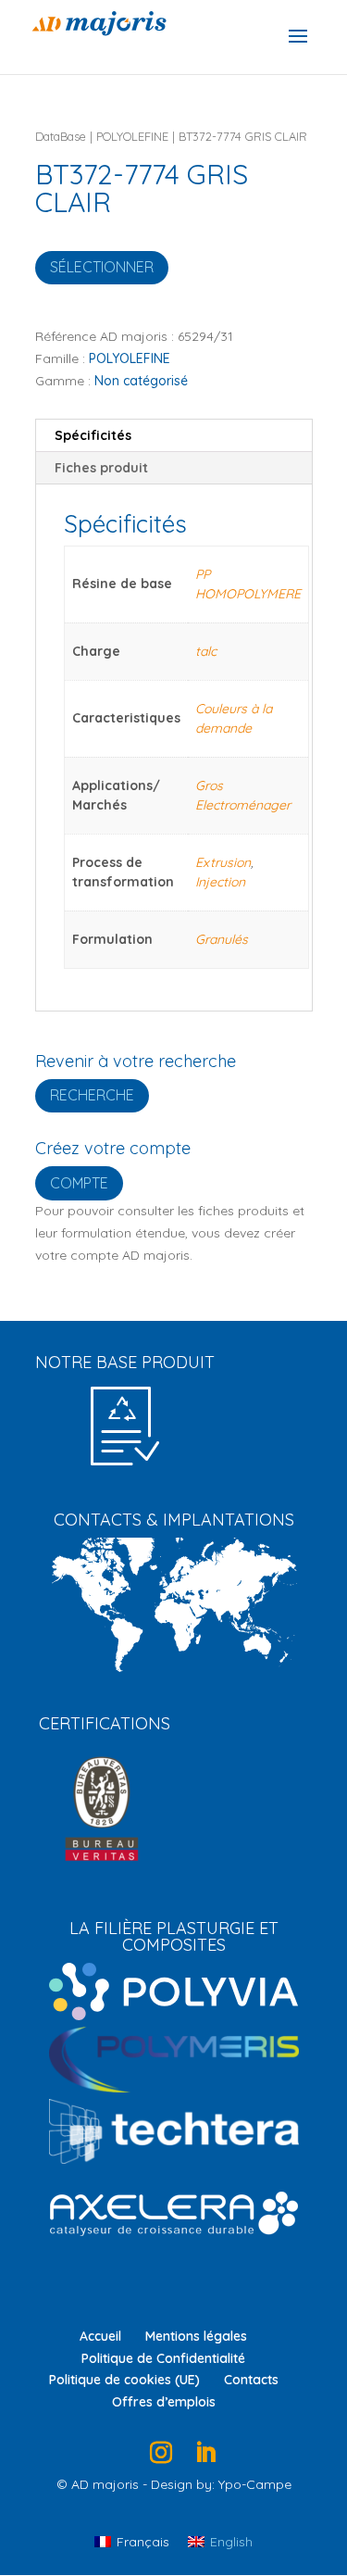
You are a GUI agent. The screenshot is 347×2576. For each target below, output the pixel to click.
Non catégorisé (141, 381)
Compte (79, 1183)
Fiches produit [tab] (101, 468)
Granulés (222, 939)
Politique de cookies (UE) (124, 2380)
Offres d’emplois (164, 2402)
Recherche (92, 1095)
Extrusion (223, 862)
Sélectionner (102, 267)
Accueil (100, 2336)
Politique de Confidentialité (163, 2358)
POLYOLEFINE (132, 136)
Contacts (251, 2380)
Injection (220, 882)
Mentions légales (196, 2336)
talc (206, 651)
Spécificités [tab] (93, 435)
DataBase (61, 136)
